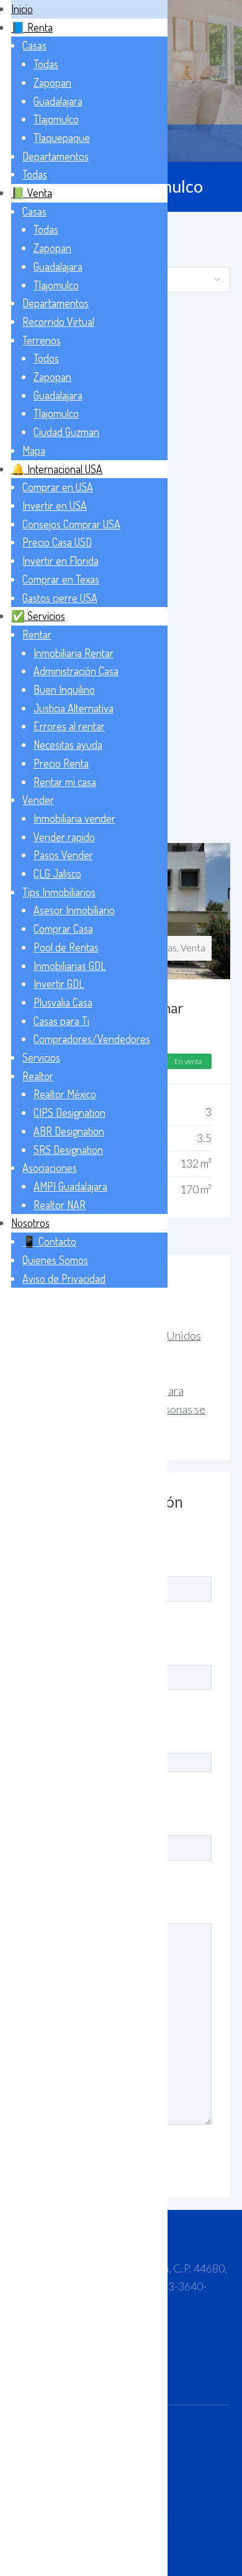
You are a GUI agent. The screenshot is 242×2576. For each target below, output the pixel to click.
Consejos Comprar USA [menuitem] (71, 524)
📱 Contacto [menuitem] (49, 1241)
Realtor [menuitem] (38, 1076)
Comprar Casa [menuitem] (63, 928)
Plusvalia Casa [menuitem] (63, 1002)
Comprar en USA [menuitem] (58, 487)
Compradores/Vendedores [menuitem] (92, 1039)
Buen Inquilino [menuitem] (64, 689)
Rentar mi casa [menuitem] (65, 782)
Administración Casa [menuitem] (76, 671)
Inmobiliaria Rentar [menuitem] (74, 653)
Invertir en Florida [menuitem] (60, 561)
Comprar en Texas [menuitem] (61, 579)
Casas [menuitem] (34, 45)
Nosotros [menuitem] (30, 1223)
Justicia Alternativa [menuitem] (74, 708)
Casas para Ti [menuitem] (61, 1021)
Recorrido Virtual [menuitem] (58, 321)
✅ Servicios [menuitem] (38, 616)
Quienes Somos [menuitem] (55, 1260)
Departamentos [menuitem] (56, 156)
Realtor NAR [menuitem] (60, 1205)
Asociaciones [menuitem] (50, 1168)
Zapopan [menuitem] (52, 82)
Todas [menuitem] (46, 64)
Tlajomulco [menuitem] (56, 119)
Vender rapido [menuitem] (64, 837)
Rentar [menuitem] (37, 634)
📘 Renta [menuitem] (32, 27)
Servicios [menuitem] (41, 1057)
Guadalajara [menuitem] (58, 101)
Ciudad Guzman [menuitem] (66, 432)
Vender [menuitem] (38, 800)
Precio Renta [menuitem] (61, 763)
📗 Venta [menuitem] (32, 193)
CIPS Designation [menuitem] (69, 1112)
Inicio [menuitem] (22, 9)
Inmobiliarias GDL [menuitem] (70, 966)
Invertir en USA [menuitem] (55, 505)
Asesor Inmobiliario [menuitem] (74, 910)
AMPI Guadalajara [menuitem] (70, 1186)
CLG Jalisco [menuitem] (57, 873)
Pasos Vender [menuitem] (63, 855)
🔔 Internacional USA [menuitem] (57, 469)
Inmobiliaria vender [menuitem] (74, 818)
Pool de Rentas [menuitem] (66, 947)
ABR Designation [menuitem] (69, 1131)
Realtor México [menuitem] (65, 1094)
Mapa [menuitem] (34, 450)
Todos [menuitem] (46, 358)
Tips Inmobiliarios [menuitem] (59, 892)
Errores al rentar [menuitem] (69, 726)
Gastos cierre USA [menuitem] (60, 598)
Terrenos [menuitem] (42, 340)
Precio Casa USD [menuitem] (57, 542)
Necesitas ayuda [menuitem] (68, 744)
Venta (193, 948)
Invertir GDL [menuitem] (59, 984)
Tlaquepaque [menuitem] (62, 138)
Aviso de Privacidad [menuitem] (64, 1278)
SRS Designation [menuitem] (68, 1150)
